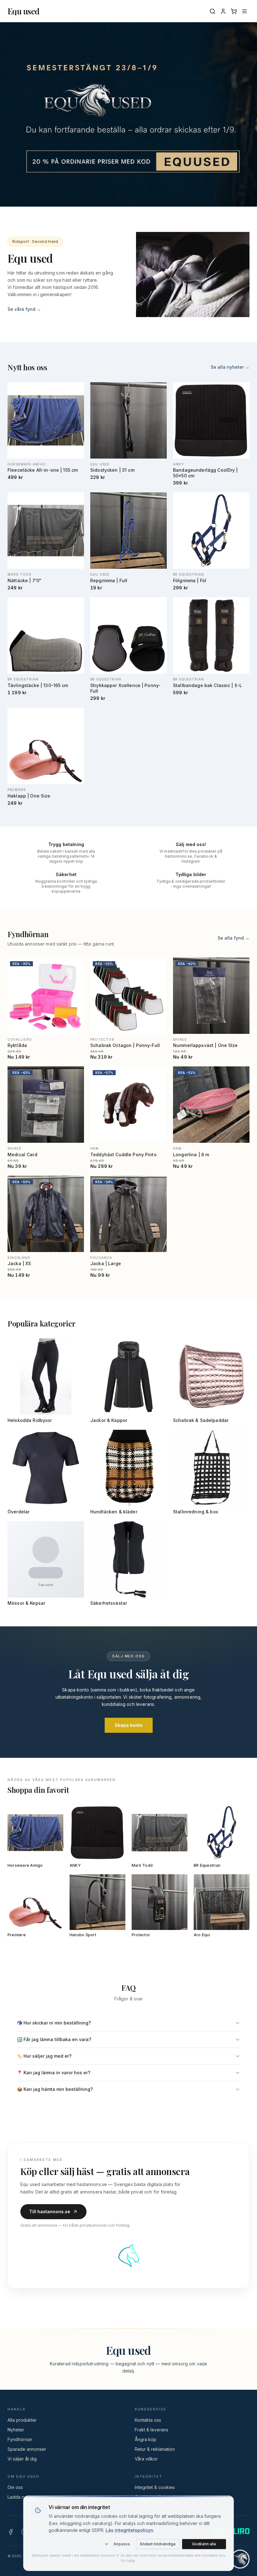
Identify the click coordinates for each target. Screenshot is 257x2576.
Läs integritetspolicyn (129, 2530)
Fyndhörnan (20, 2439)
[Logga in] (223, 11)
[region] (128, 114)
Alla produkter (22, 2420)
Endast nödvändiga (158, 2544)
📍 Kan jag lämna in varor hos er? (54, 2073)
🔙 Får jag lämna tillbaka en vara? (54, 2039)
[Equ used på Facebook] (11, 2532)
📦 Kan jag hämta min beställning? (55, 2089)
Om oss (15, 2487)
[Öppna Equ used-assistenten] (240, 2559)
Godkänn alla (204, 2544)
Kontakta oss (148, 2420)
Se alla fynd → (233, 938)
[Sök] (212, 11)
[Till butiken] (128, 114)
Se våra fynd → (24, 309)
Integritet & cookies (155, 2487)
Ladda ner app (23, 2497)
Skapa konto (129, 1725)
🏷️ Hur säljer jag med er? (44, 2056)
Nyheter (16, 2430)
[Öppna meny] (244, 11)
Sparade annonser (27, 2449)
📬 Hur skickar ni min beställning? (54, 2023)
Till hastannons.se (50, 2212)
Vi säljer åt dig (22, 2459)
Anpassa (122, 2544)
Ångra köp (146, 2439)
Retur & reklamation (155, 2449)
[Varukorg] (234, 11)
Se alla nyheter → (230, 367)
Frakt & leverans (152, 2430)
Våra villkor (146, 2459)
